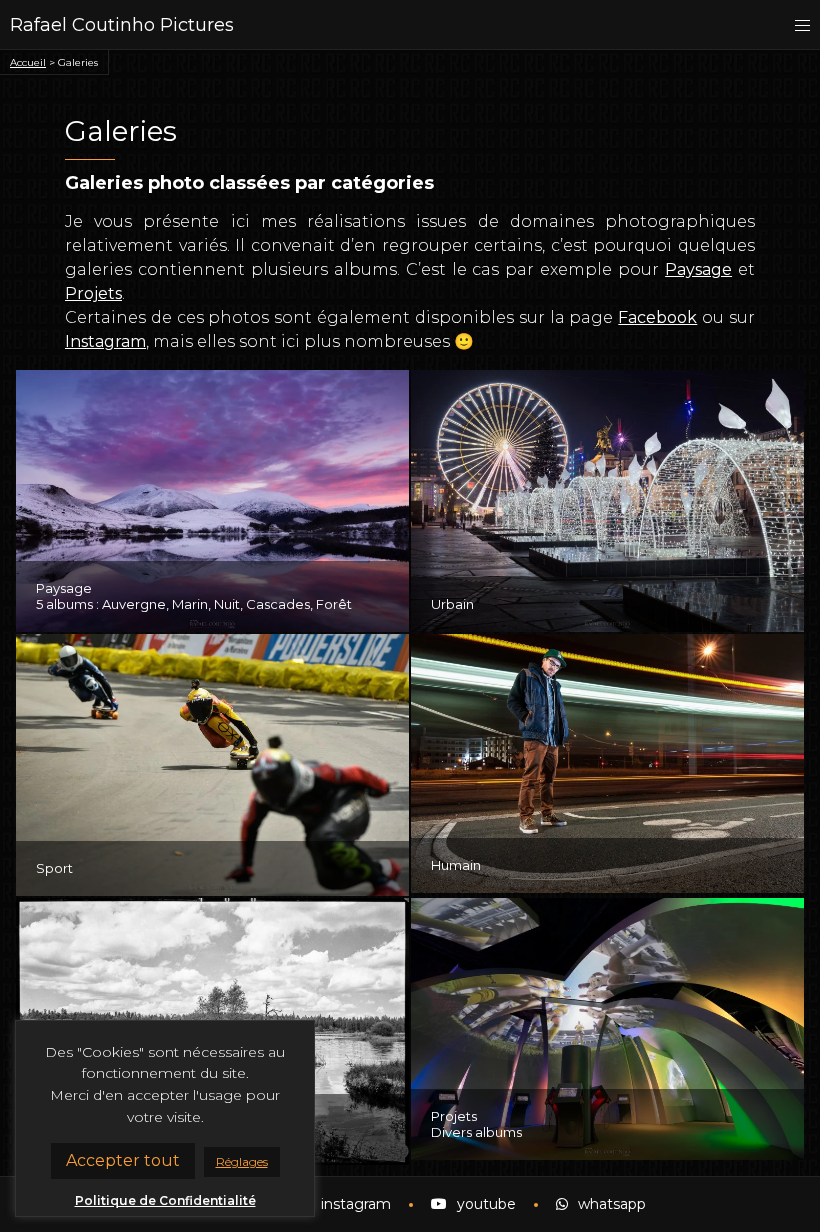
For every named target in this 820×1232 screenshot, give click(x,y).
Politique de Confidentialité (165, 1200)
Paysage (698, 269)
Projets (93, 293)
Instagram (105, 341)
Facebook (657, 317)
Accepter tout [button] (123, 1160)
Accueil (28, 62)
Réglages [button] (242, 1161)
